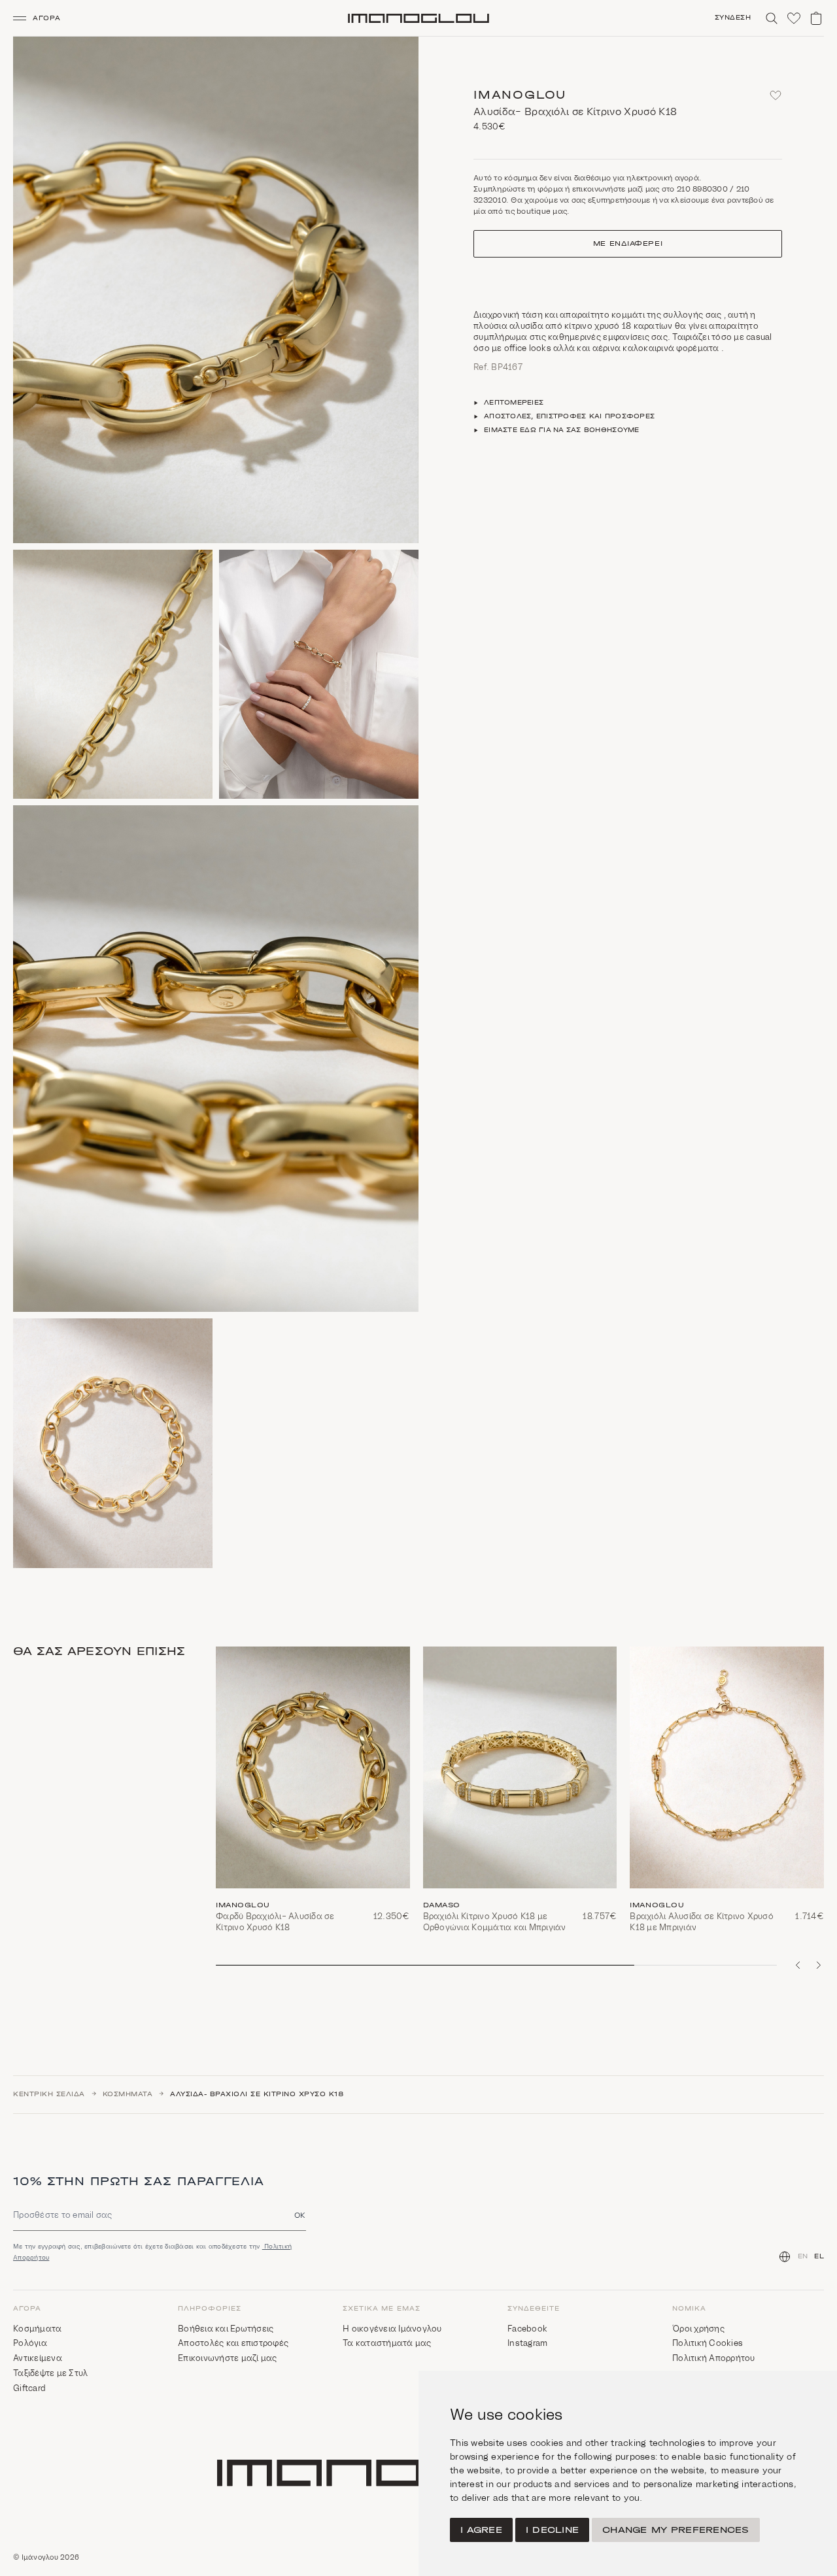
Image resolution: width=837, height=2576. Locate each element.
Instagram (527, 2343)
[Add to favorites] (776, 95)
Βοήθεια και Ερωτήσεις (226, 2329)
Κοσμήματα (128, 2094)
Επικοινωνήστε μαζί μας (228, 2358)
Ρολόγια (30, 2343)
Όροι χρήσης (698, 2329)
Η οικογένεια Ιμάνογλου (392, 2329)
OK (300, 2215)
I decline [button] (552, 2530)
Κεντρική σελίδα (49, 2094)
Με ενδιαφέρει (628, 244)
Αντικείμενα (38, 2358)
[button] (42, 18)
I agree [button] (481, 2530)
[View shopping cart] (816, 18)
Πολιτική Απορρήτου (714, 2358)
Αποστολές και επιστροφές (233, 2343)
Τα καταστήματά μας (387, 2343)
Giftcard (29, 2388)
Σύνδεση (733, 18)
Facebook (527, 2329)
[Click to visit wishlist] (794, 18)
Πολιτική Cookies (708, 2343)
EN (803, 2256)
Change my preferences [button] (675, 2530)
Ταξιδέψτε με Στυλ (50, 2373)
